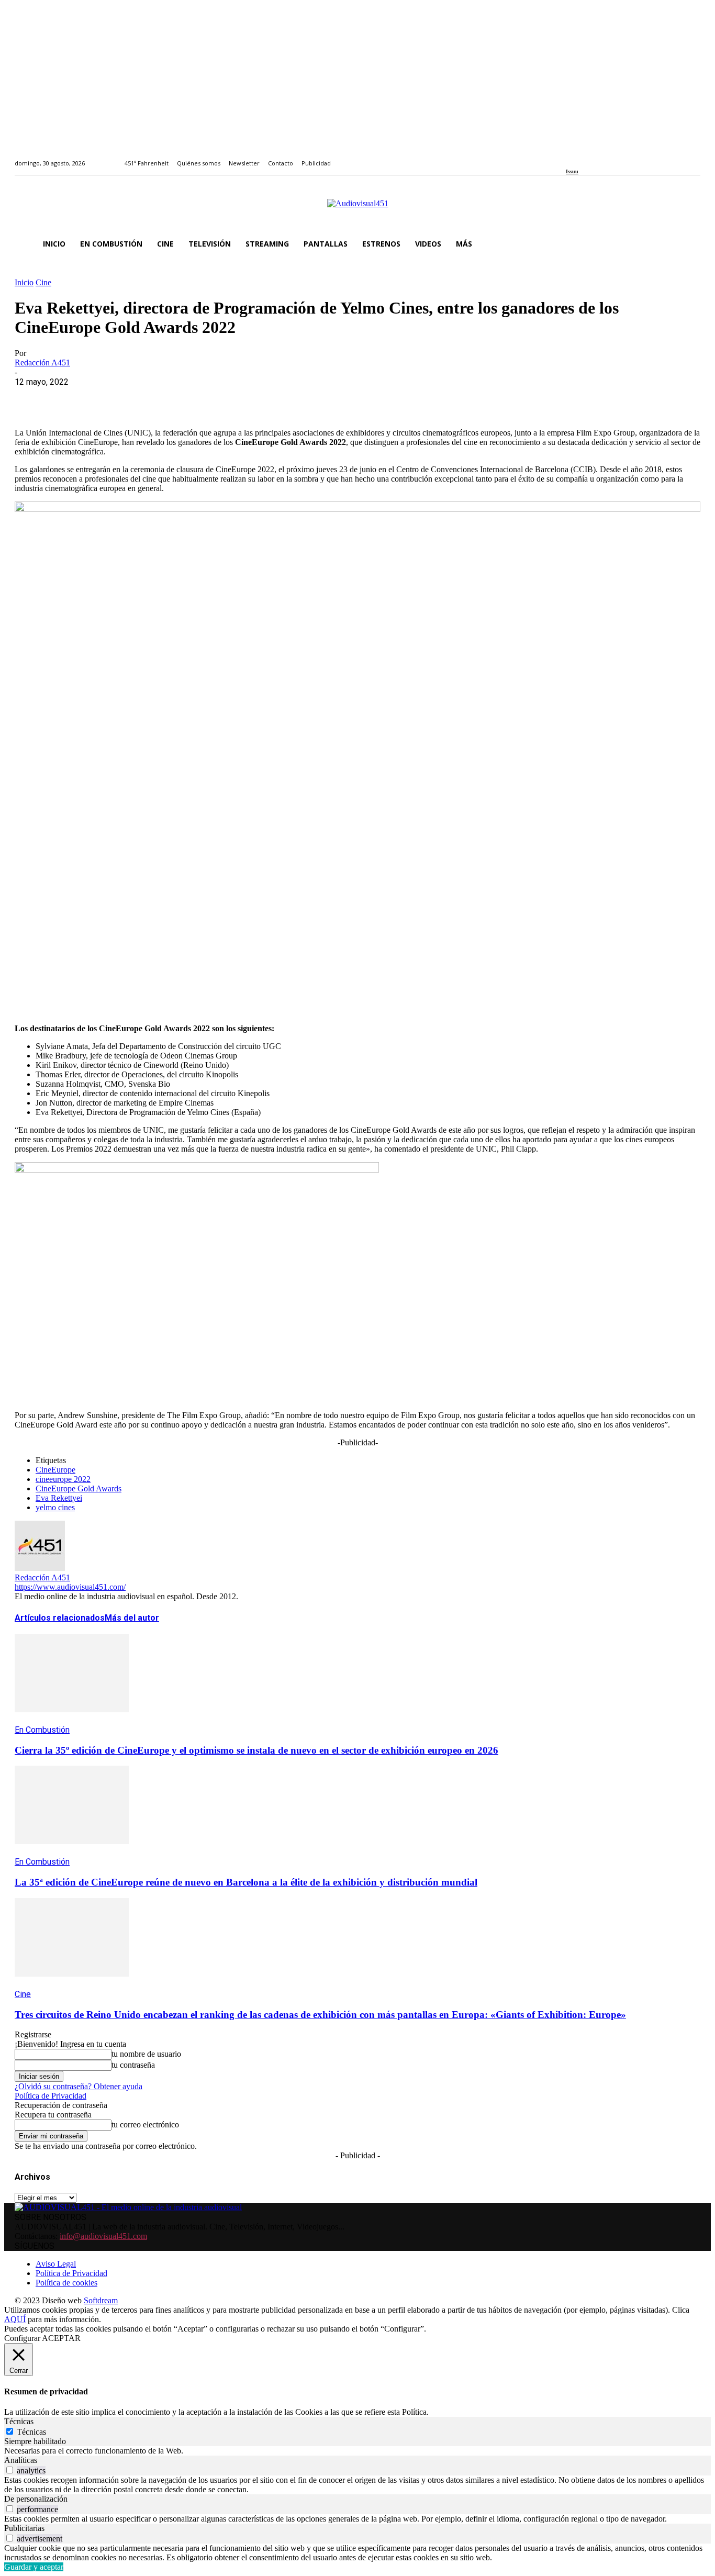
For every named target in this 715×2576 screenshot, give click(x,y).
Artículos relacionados (60, 1618)
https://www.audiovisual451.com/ (70, 1587)
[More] (258, 398)
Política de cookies (66, 2283)
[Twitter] (605, 157)
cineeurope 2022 (63, 1479)
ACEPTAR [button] (61, 2338)
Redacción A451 (42, 363)
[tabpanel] (357, 2451)
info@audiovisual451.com (103, 2236)
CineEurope (55, 1470)
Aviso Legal (56, 2264)
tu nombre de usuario (146, 2054)
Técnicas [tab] (19, 2421)
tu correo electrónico (145, 2125)
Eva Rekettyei (59, 1498)
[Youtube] (617, 157)
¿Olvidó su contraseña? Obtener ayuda (79, 2086)
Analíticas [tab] (21, 2460)
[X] (70, 398)
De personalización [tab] (36, 2499)
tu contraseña (133, 2065)
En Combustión (42, 1730)
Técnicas (31, 2432)
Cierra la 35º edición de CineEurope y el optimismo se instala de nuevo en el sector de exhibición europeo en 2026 (256, 1750)
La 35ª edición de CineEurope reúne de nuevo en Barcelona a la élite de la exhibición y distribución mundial (246, 1882)
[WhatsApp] (107, 398)
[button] (688, 244)
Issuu (572, 171)
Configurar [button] (22, 2338)
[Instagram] (581, 157)
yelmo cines (55, 1507)
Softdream (101, 2300)
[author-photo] (40, 1568)
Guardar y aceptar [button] (34, 2567)
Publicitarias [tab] (24, 2528)
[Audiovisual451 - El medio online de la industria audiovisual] (357, 209)
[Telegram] (220, 398)
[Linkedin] (593, 157)
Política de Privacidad (51, 2096)
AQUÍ (15, 2319)
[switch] (10, 2470)
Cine (43, 282)
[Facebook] (569, 157)
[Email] (183, 398)
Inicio (24, 282)
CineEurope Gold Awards (79, 1488)
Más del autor (132, 1618)
